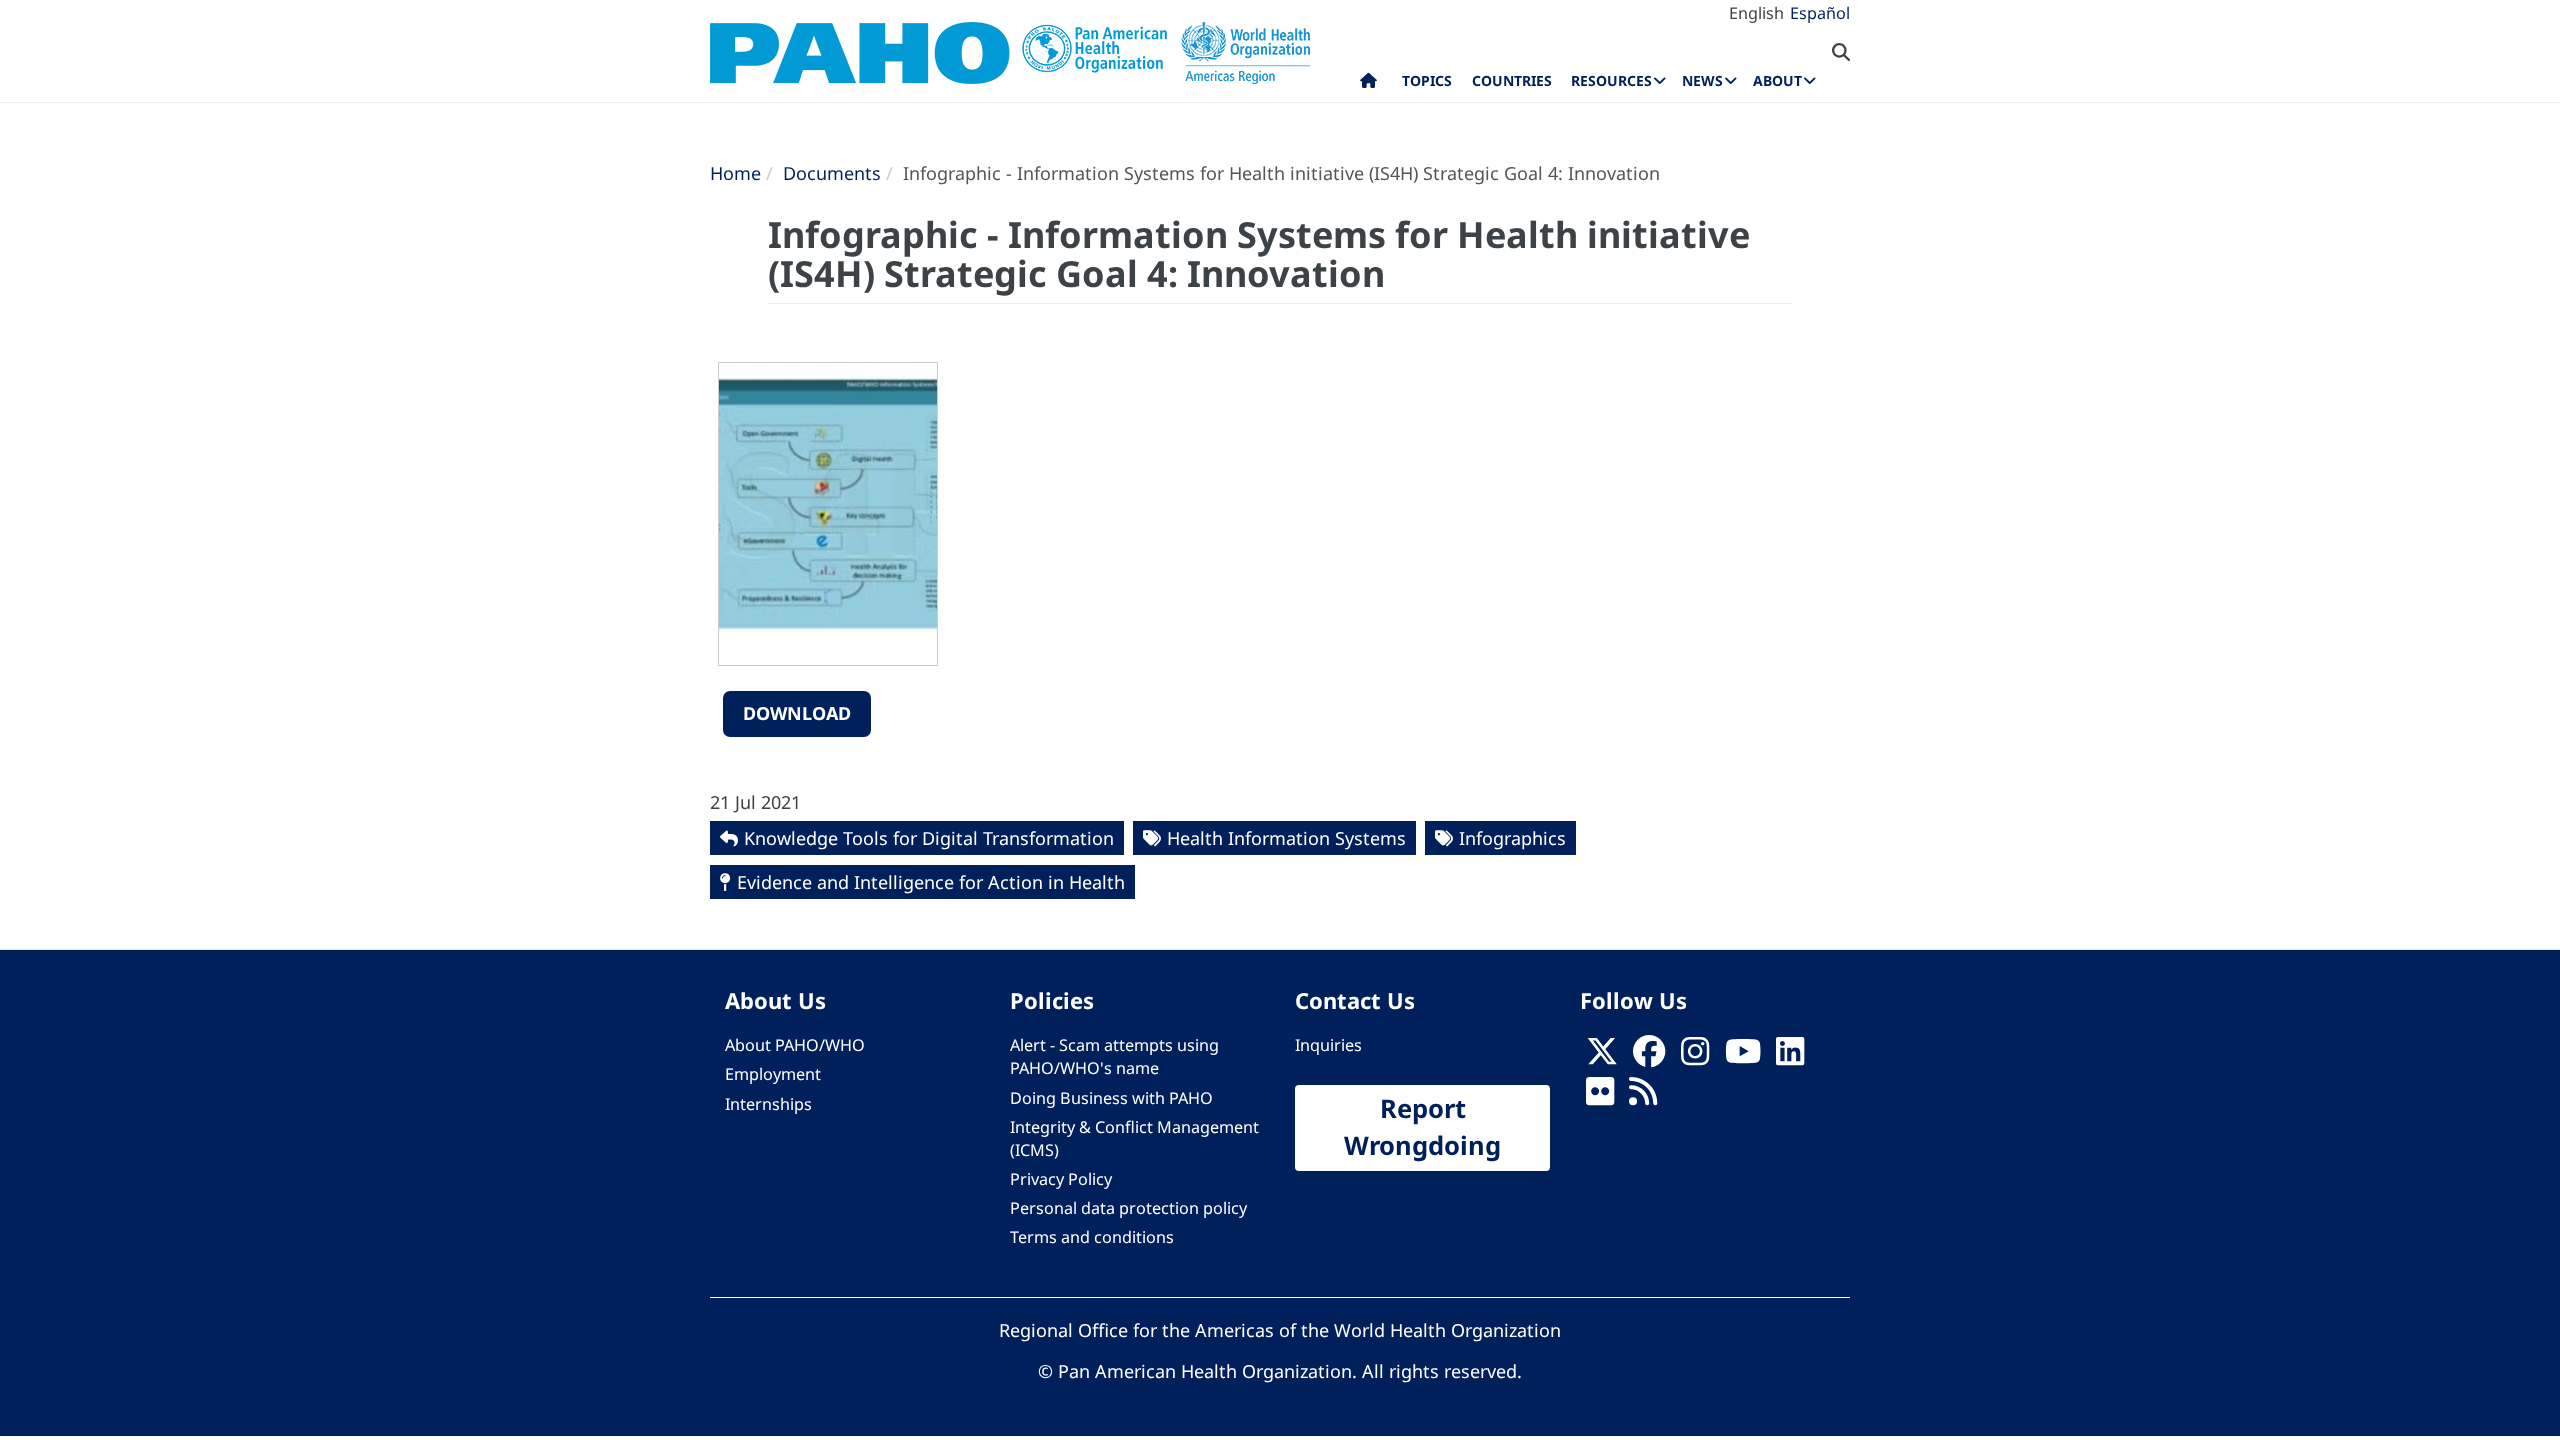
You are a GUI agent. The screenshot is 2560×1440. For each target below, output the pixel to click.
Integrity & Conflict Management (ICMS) (1134, 1138)
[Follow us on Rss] (1643, 1098)
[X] (1602, 1057)
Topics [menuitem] (1427, 80)
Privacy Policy (1061, 1179)
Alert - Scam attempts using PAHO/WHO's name (1114, 1056)
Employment (773, 1074)
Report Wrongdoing (1422, 1127)
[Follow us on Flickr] (1600, 1098)
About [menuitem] (1777, 80)
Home (735, 173)
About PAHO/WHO (795, 1045)
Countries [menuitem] (1512, 80)
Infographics (1512, 838)
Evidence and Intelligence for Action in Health (931, 882)
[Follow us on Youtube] (1743, 1057)
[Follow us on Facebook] (1649, 1057)
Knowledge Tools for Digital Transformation (929, 838)
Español (1820, 13)
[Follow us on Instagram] (1695, 1057)
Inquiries (1328, 1045)
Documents (832, 173)
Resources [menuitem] (1611, 80)
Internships (768, 1104)
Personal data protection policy (1128, 1208)
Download (797, 713)
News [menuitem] (1702, 80)
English (1756, 13)
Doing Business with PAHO (1111, 1098)
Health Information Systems (1286, 838)
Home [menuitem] (1368, 85)
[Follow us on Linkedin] (1790, 1057)
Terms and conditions (1092, 1237)
